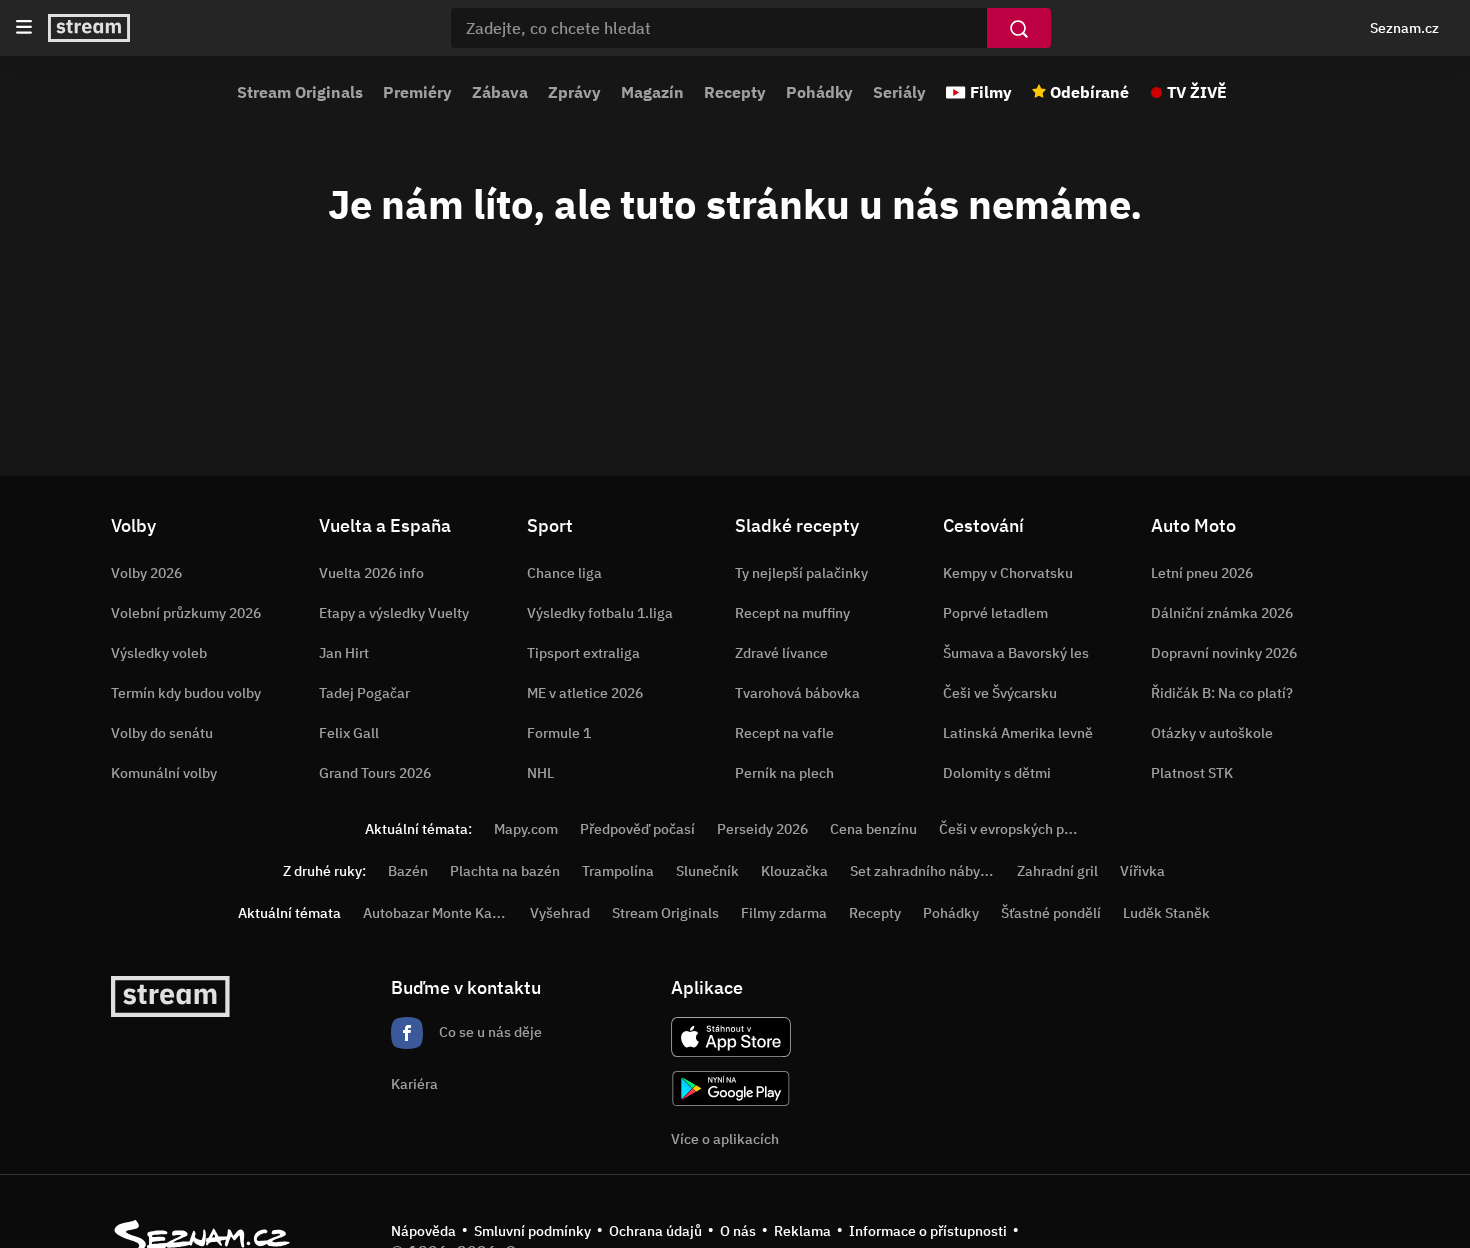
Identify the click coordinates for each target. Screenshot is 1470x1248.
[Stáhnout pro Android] (731, 1088)
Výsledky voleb (159, 653)
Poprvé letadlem (995, 613)
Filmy (991, 92)
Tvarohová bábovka (797, 693)
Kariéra (414, 1084)
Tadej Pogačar (364, 693)
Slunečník (707, 871)
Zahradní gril (1057, 871)
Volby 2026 (146, 573)
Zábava (500, 92)
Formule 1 (559, 733)
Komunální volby (164, 773)
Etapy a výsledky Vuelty (394, 613)
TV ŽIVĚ (1197, 92)
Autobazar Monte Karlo (436, 913)
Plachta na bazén (505, 871)
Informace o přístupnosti (928, 1231)
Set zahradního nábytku (925, 871)
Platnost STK (1192, 773)
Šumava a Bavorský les (1016, 653)
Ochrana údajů (655, 1231)
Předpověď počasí (637, 829)
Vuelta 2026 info (371, 573)
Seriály (899, 92)
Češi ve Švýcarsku (1000, 693)
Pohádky (819, 92)
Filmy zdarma (784, 913)
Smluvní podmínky (532, 1231)
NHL (540, 773)
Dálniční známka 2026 (1222, 613)
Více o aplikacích (725, 1139)
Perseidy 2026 (762, 829)
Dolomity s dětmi (997, 773)
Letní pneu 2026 (1202, 573)
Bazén (408, 871)
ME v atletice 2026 (585, 693)
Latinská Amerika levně (1018, 733)
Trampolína (618, 871)
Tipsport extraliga (583, 653)
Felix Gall (349, 733)
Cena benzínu (873, 829)
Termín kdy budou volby (186, 693)
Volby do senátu (162, 733)
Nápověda (423, 1231)
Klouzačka (794, 871)
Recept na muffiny (792, 613)
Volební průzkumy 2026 (186, 613)
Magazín (652, 92)
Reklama (802, 1231)
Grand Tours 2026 (375, 773)
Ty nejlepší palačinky (801, 573)
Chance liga (564, 573)
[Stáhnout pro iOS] (731, 1037)
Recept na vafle (784, 733)
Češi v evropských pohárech (1027, 829)
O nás (738, 1231)
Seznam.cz (1404, 28)
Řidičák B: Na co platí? (1222, 693)
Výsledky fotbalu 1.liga (600, 613)
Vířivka (1142, 871)
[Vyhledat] (1019, 28)
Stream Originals (300, 92)
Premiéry (417, 92)
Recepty (735, 92)
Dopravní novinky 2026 (1224, 653)
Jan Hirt (344, 653)
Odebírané (1089, 92)
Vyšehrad (560, 913)
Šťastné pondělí (1051, 913)
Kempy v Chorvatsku (1008, 573)
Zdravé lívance (781, 653)
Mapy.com (526, 829)
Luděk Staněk (1166, 913)
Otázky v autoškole (1212, 733)
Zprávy (574, 92)
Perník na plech (784, 773)
